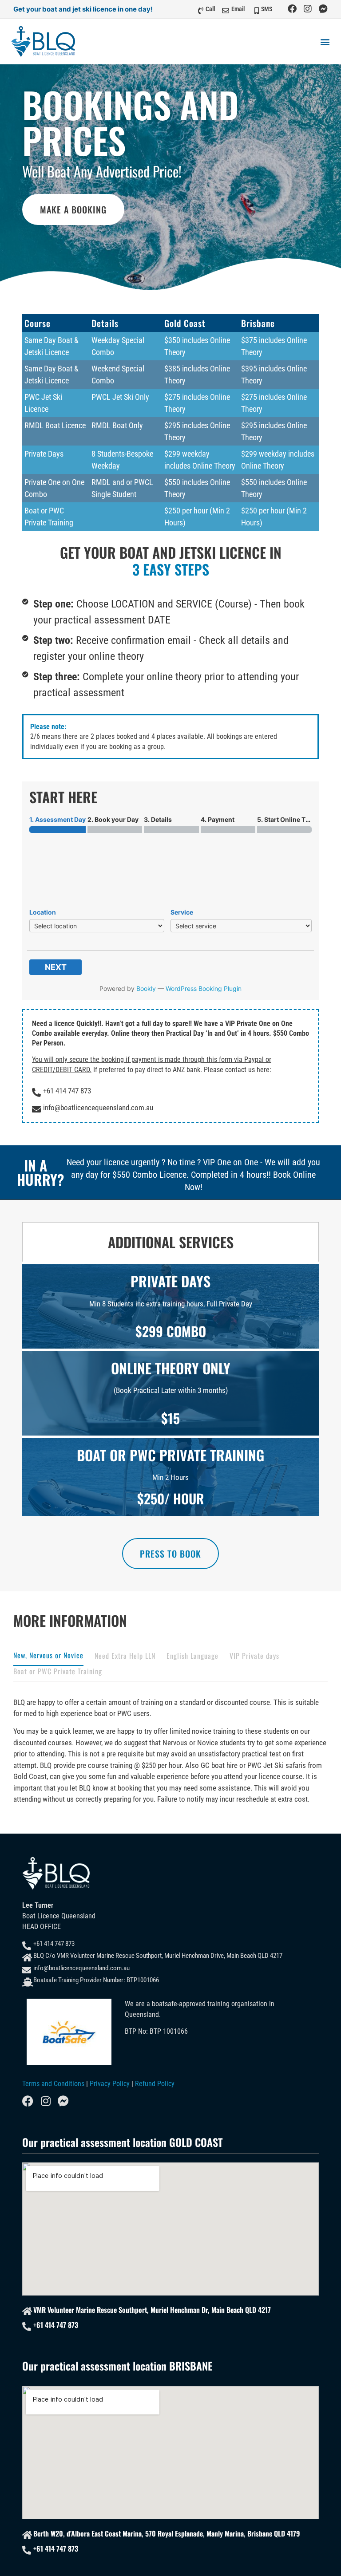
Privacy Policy (110, 2084)
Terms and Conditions (53, 2084)
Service (182, 912)
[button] (325, 41)
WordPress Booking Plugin (204, 988)
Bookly (146, 988)
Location (43, 912)
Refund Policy (155, 2084)
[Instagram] (308, 9)
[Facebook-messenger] (323, 9)
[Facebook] (292, 9)
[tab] (48, 1658)
